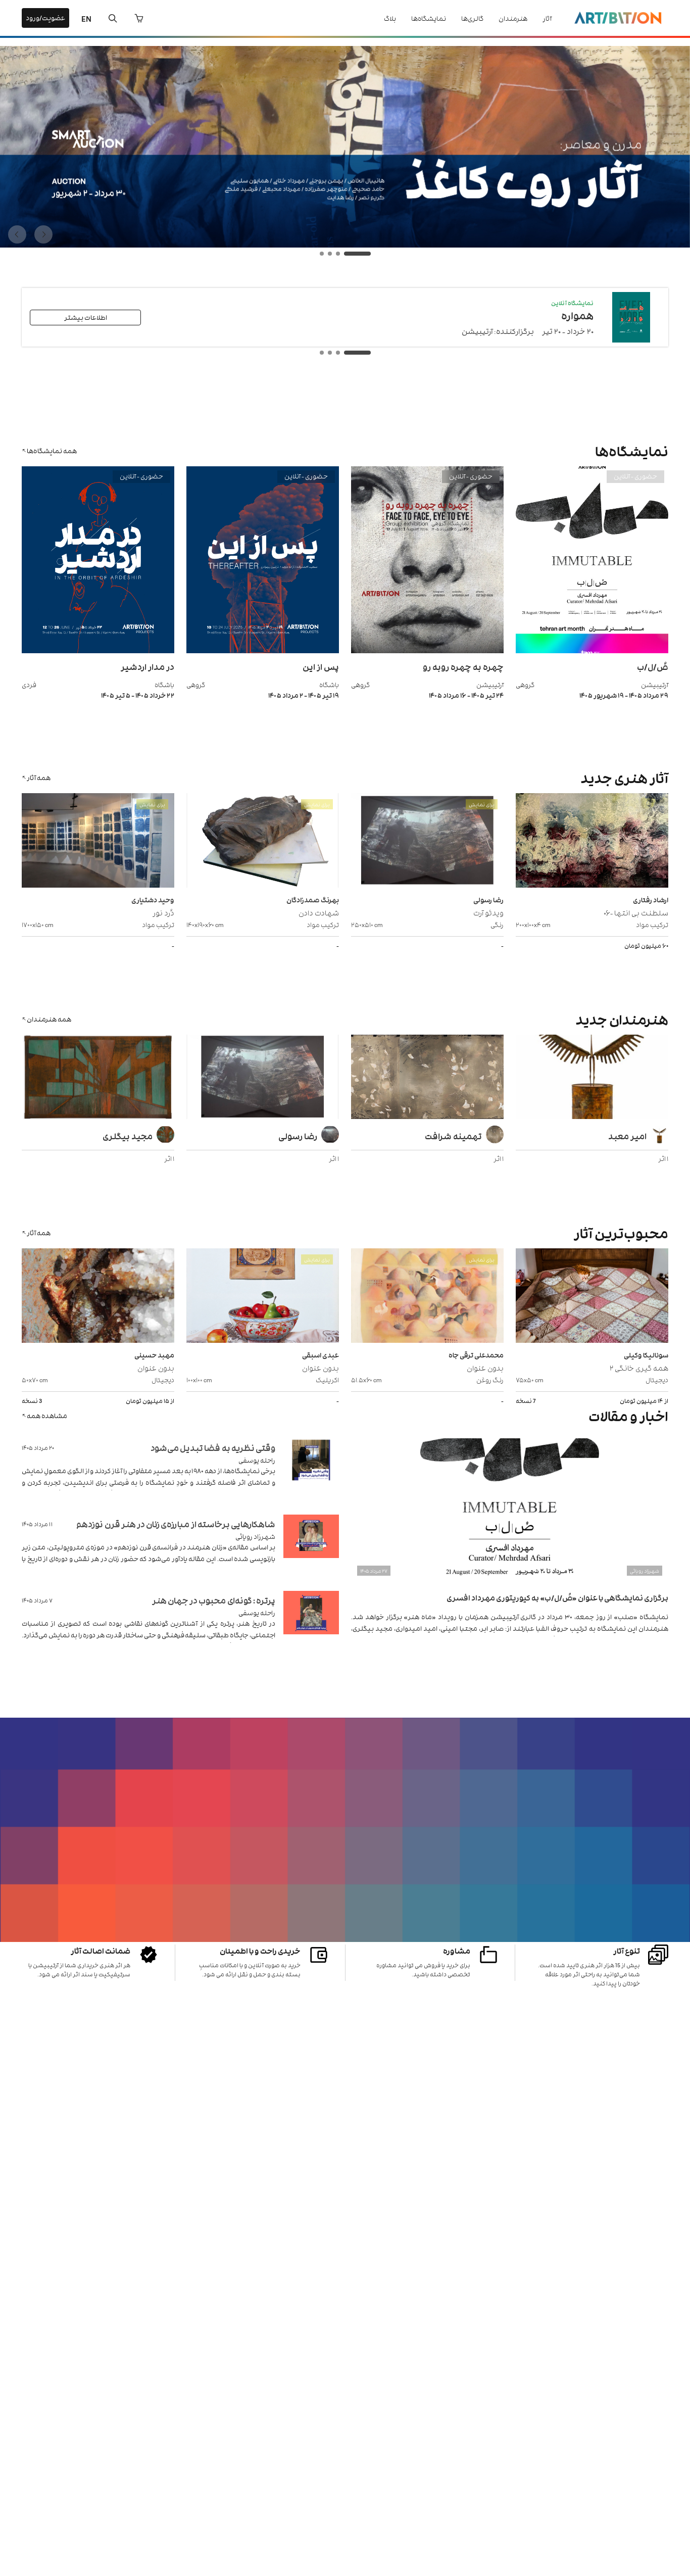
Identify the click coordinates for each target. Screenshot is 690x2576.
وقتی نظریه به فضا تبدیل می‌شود (213, 1447)
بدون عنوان (485, 1367)
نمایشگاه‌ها (429, 18)
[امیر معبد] (592, 1078)
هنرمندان (513, 18)
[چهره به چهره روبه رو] (427, 650)
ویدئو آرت (488, 912)
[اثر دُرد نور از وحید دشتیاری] (98, 842)
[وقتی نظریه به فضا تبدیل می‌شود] (311, 1472)
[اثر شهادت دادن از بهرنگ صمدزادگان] (263, 842)
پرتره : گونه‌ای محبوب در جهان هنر (214, 1600)
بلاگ (390, 18)
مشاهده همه (47, 1415)
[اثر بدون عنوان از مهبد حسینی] (98, 1297)
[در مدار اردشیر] (98, 650)
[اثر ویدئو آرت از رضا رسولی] (427, 842)
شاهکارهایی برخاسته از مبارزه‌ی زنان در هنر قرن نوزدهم (176, 1524)
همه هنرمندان (49, 1019)
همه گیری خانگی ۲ (639, 1367)
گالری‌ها (472, 18)
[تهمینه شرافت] (427, 1078)
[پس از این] (263, 650)
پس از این (321, 666)
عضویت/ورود (45, 17)
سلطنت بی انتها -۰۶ (636, 912)
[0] (139, 18)
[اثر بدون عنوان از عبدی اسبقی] (263, 1297)
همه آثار (39, 777)
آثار (547, 18)
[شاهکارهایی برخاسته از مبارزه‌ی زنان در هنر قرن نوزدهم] (311, 1549)
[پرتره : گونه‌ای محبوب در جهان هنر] (311, 1625)
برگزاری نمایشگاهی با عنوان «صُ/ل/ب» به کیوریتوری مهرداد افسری (557, 1597)
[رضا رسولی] (263, 1078)
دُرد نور (163, 912)
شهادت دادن (319, 912)
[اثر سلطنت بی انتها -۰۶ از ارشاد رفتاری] (592, 842)
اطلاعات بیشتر (86, 317)
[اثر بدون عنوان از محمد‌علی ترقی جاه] (427, 1297)
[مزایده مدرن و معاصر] (345, 245)
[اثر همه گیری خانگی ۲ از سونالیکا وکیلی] (592, 1297)
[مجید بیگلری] (98, 1078)
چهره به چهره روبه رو (463, 666)
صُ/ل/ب (653, 666)
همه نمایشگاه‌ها (52, 450)
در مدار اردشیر (147, 666)
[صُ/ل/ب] (592, 650)
